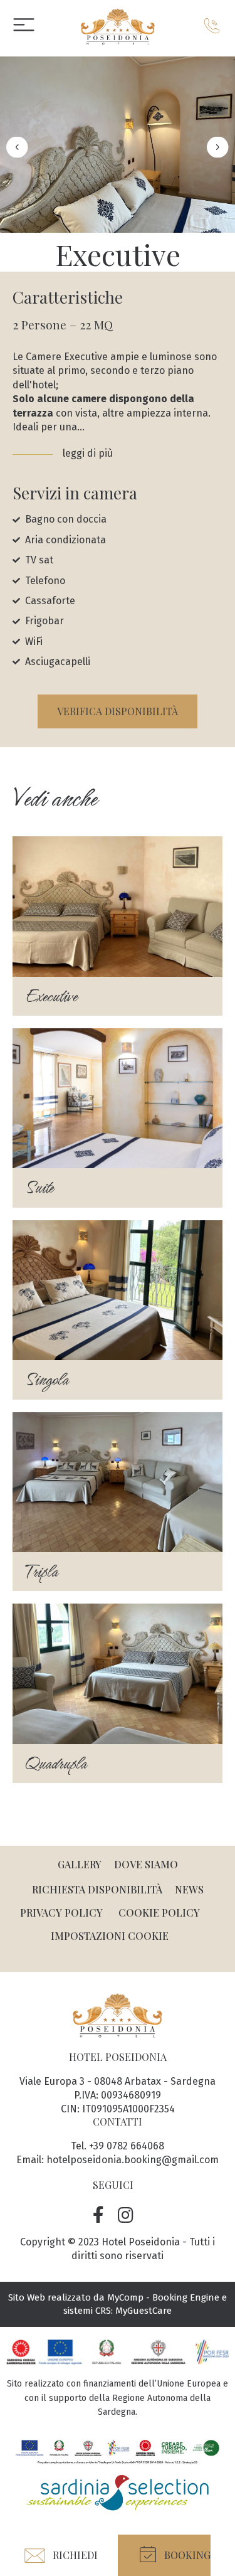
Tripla (41, 1572)
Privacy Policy (61, 1913)
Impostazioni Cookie (110, 1936)
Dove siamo (146, 1864)
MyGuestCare (144, 2311)
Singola (47, 1380)
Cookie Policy (159, 1913)
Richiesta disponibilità (97, 1889)
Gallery (80, 1864)
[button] (164, 2555)
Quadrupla (56, 1764)
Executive (51, 996)
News (189, 1889)
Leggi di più (89, 453)
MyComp (125, 2297)
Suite (39, 1188)
